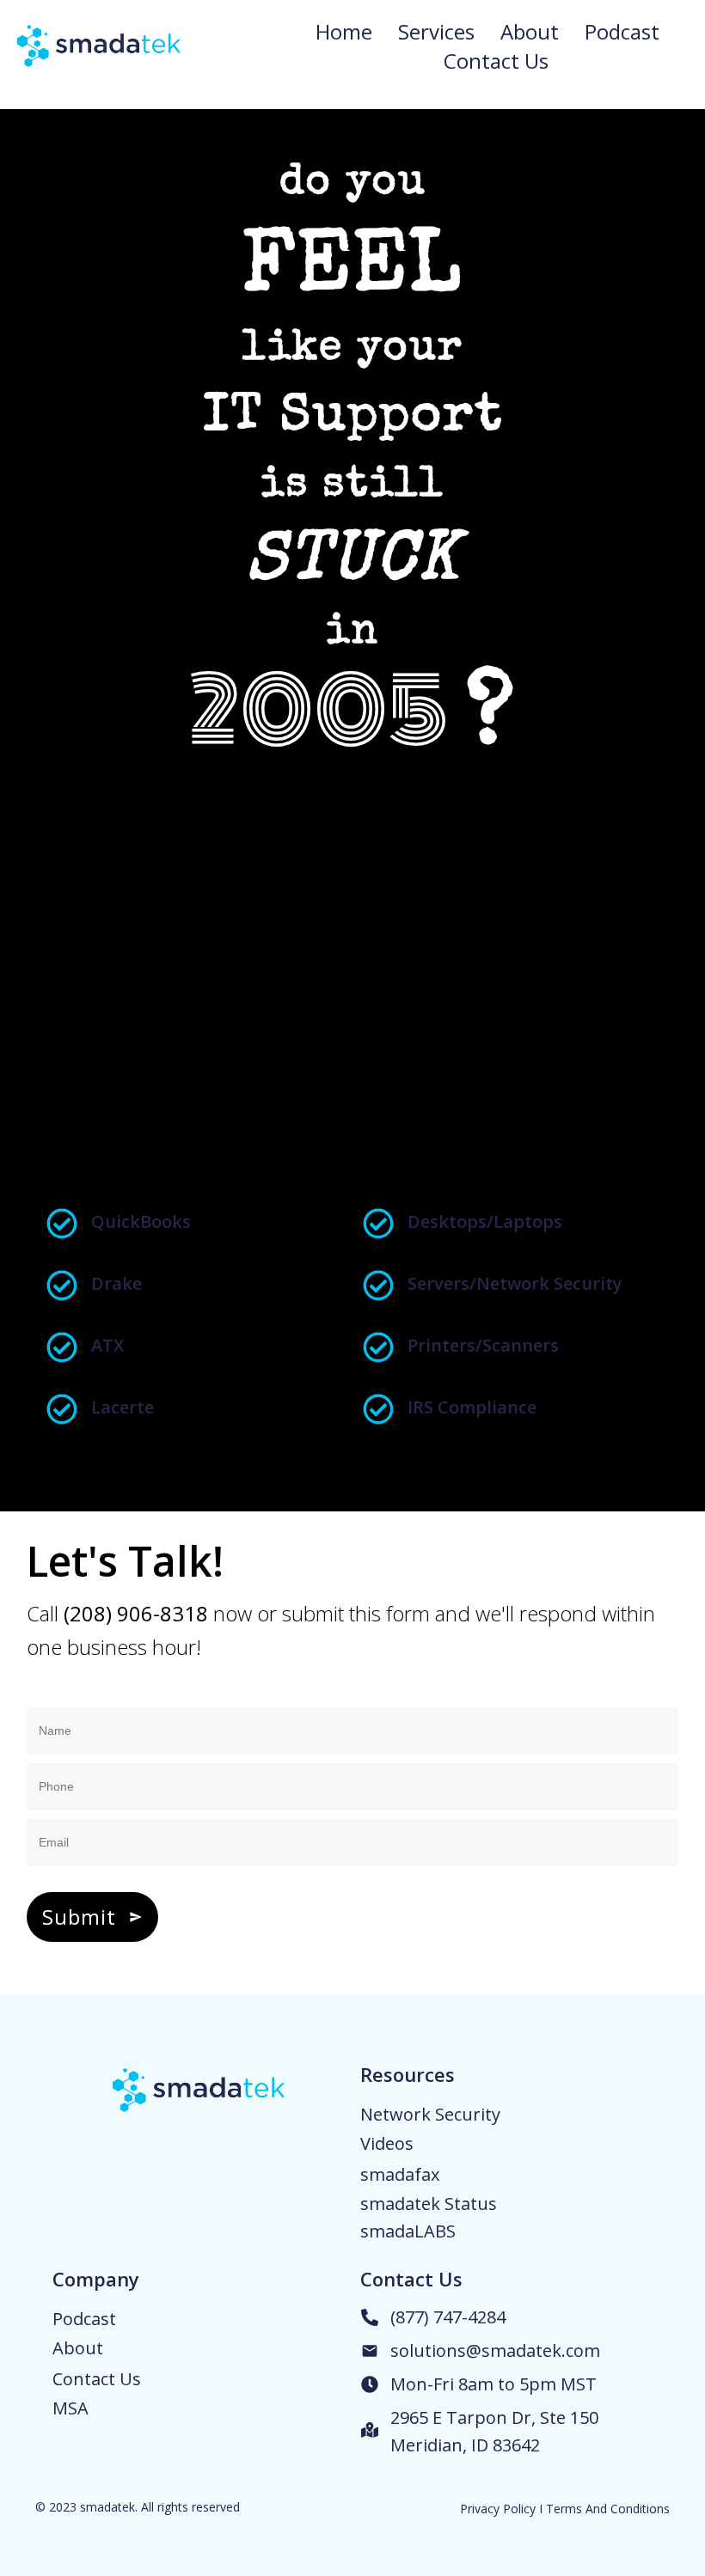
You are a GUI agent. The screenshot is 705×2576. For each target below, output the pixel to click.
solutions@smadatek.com (495, 2350)
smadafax (400, 2174)
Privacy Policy (498, 2509)
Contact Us (97, 2379)
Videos (387, 2143)
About (78, 2348)
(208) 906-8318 (136, 1613)
